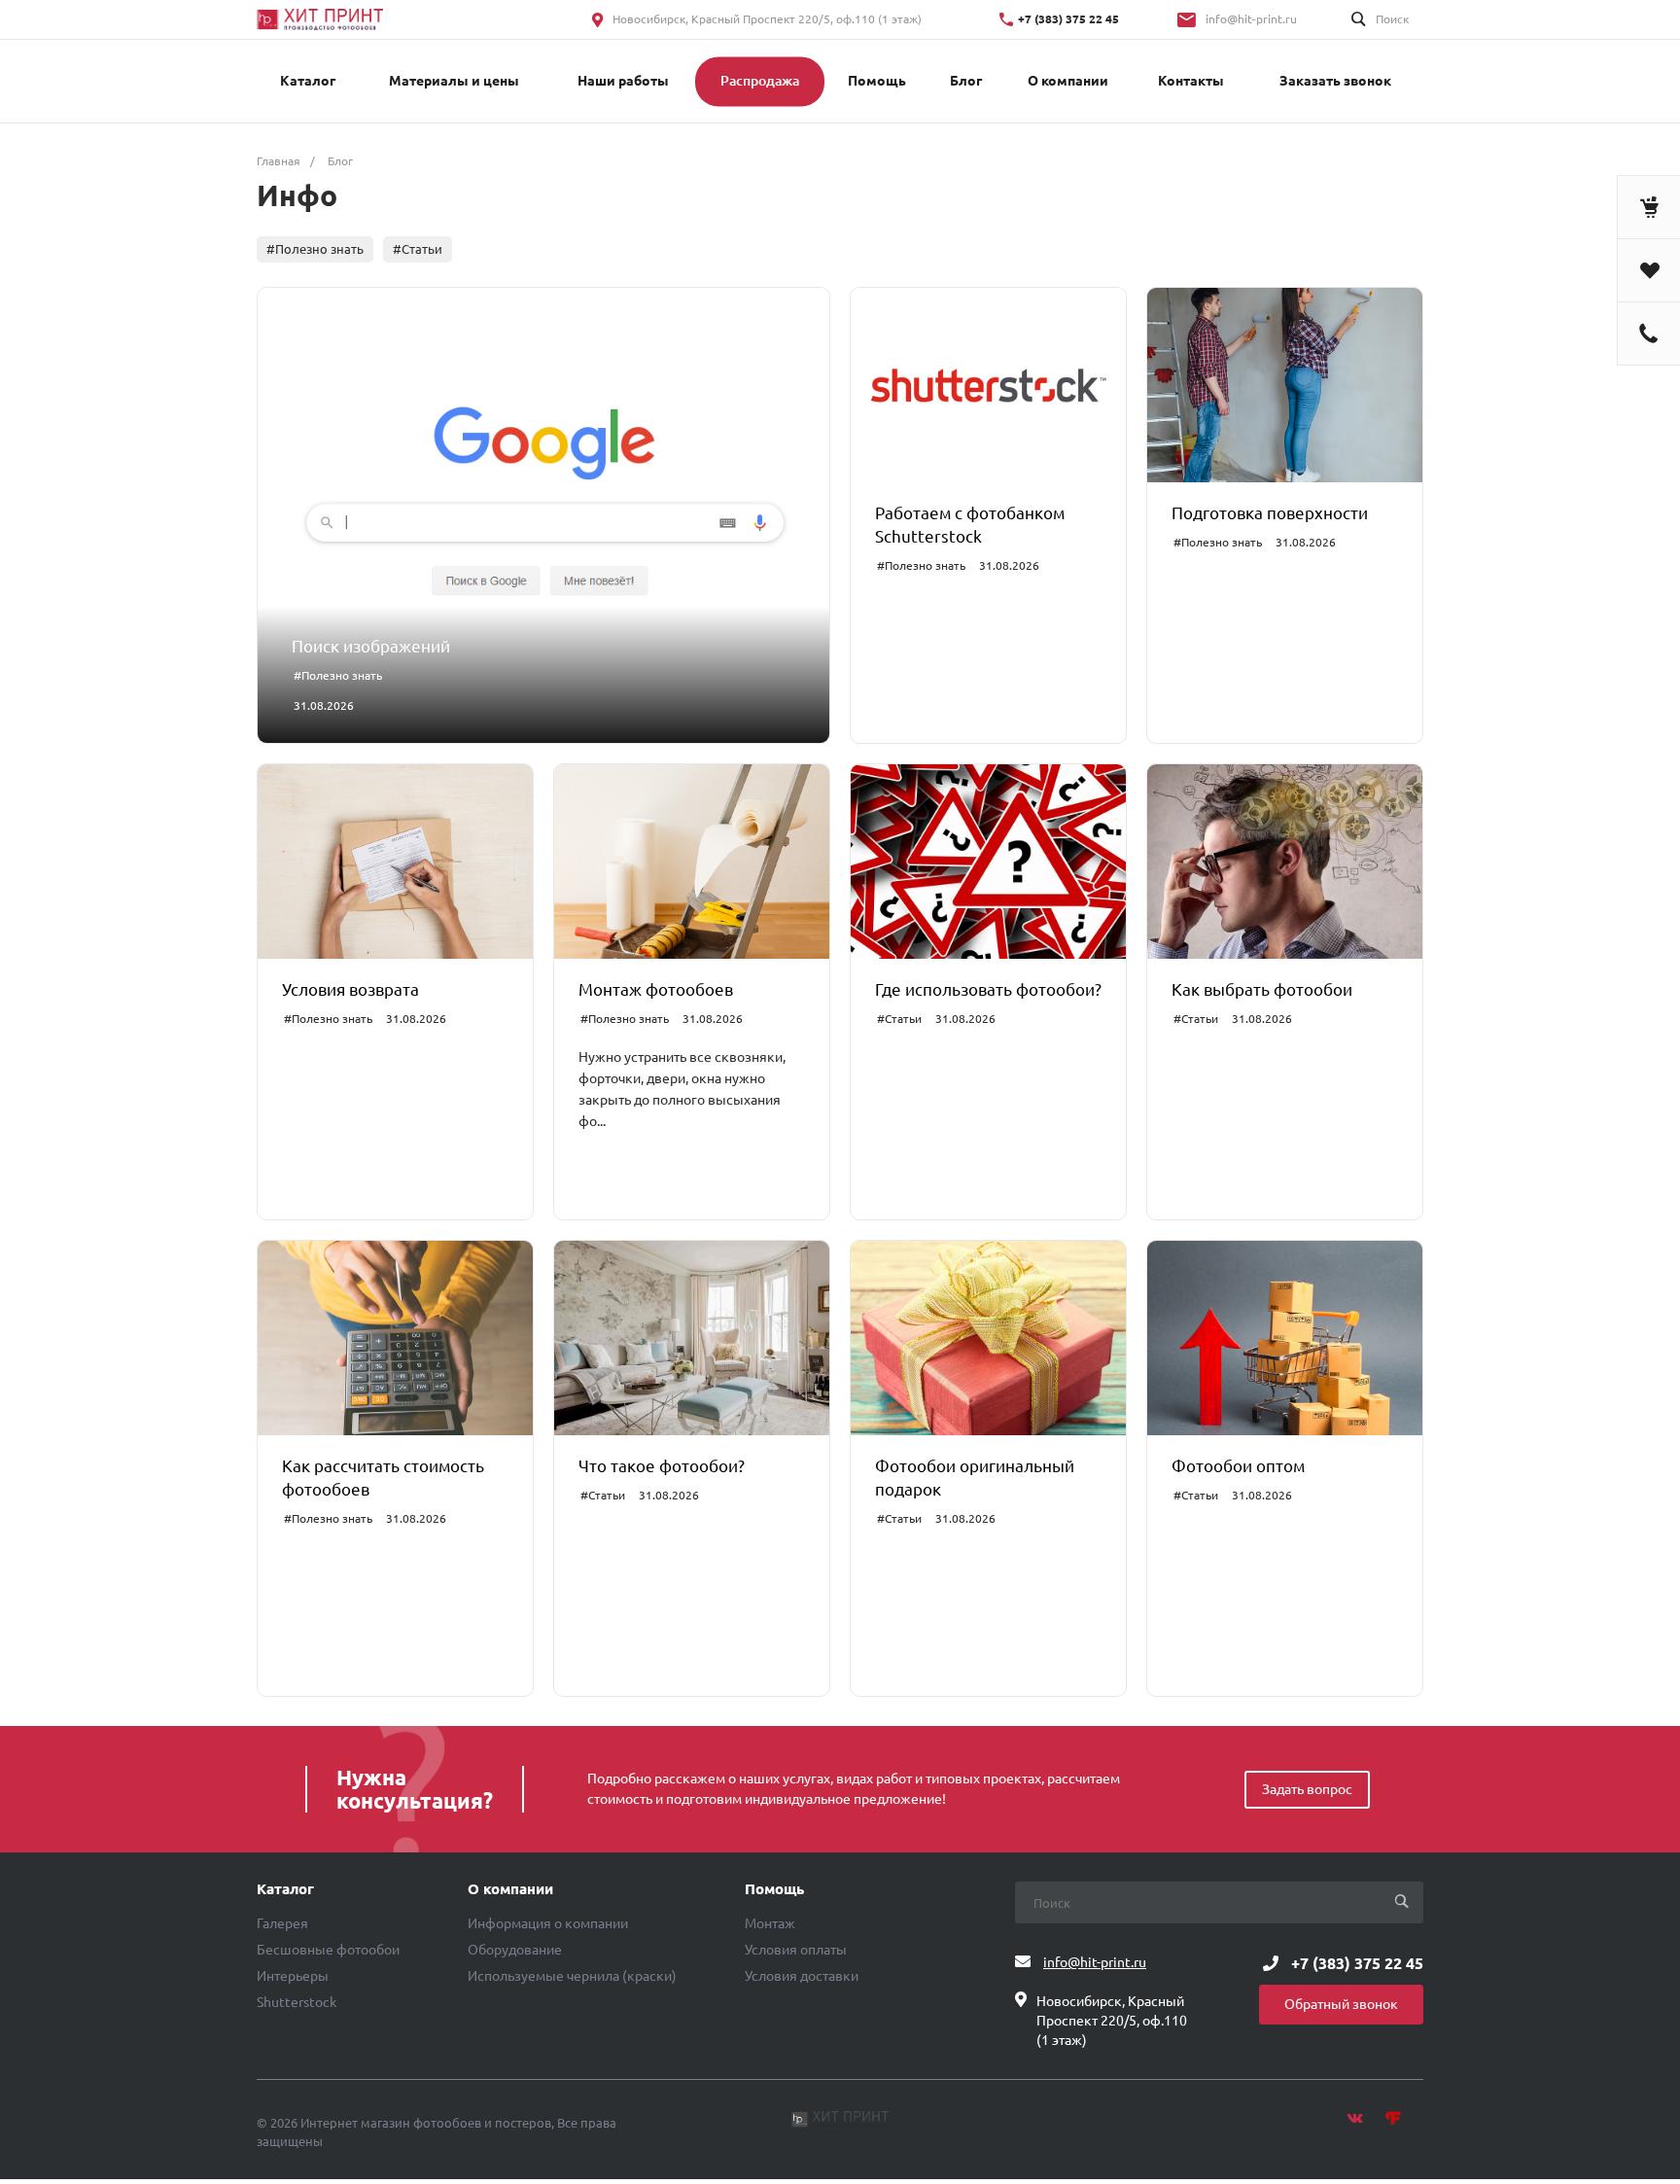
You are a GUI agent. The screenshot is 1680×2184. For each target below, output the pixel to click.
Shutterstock (297, 2002)
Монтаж (770, 1923)
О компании (510, 1889)
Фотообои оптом (1238, 1466)
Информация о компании (548, 1923)
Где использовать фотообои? (988, 989)
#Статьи (418, 249)
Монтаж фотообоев (656, 989)
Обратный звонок (1341, 2004)
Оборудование (515, 1950)
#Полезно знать (315, 249)
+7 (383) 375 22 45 (1068, 19)
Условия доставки (802, 1976)
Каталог (285, 1889)
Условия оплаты (796, 1950)
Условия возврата (350, 989)
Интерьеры (293, 1976)
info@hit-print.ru (1251, 19)
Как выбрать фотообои (1262, 989)
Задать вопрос (1307, 1789)
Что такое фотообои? (662, 1466)
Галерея (282, 1923)
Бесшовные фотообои (328, 1950)
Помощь (774, 1889)
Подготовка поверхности (1270, 513)
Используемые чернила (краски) (572, 1976)
